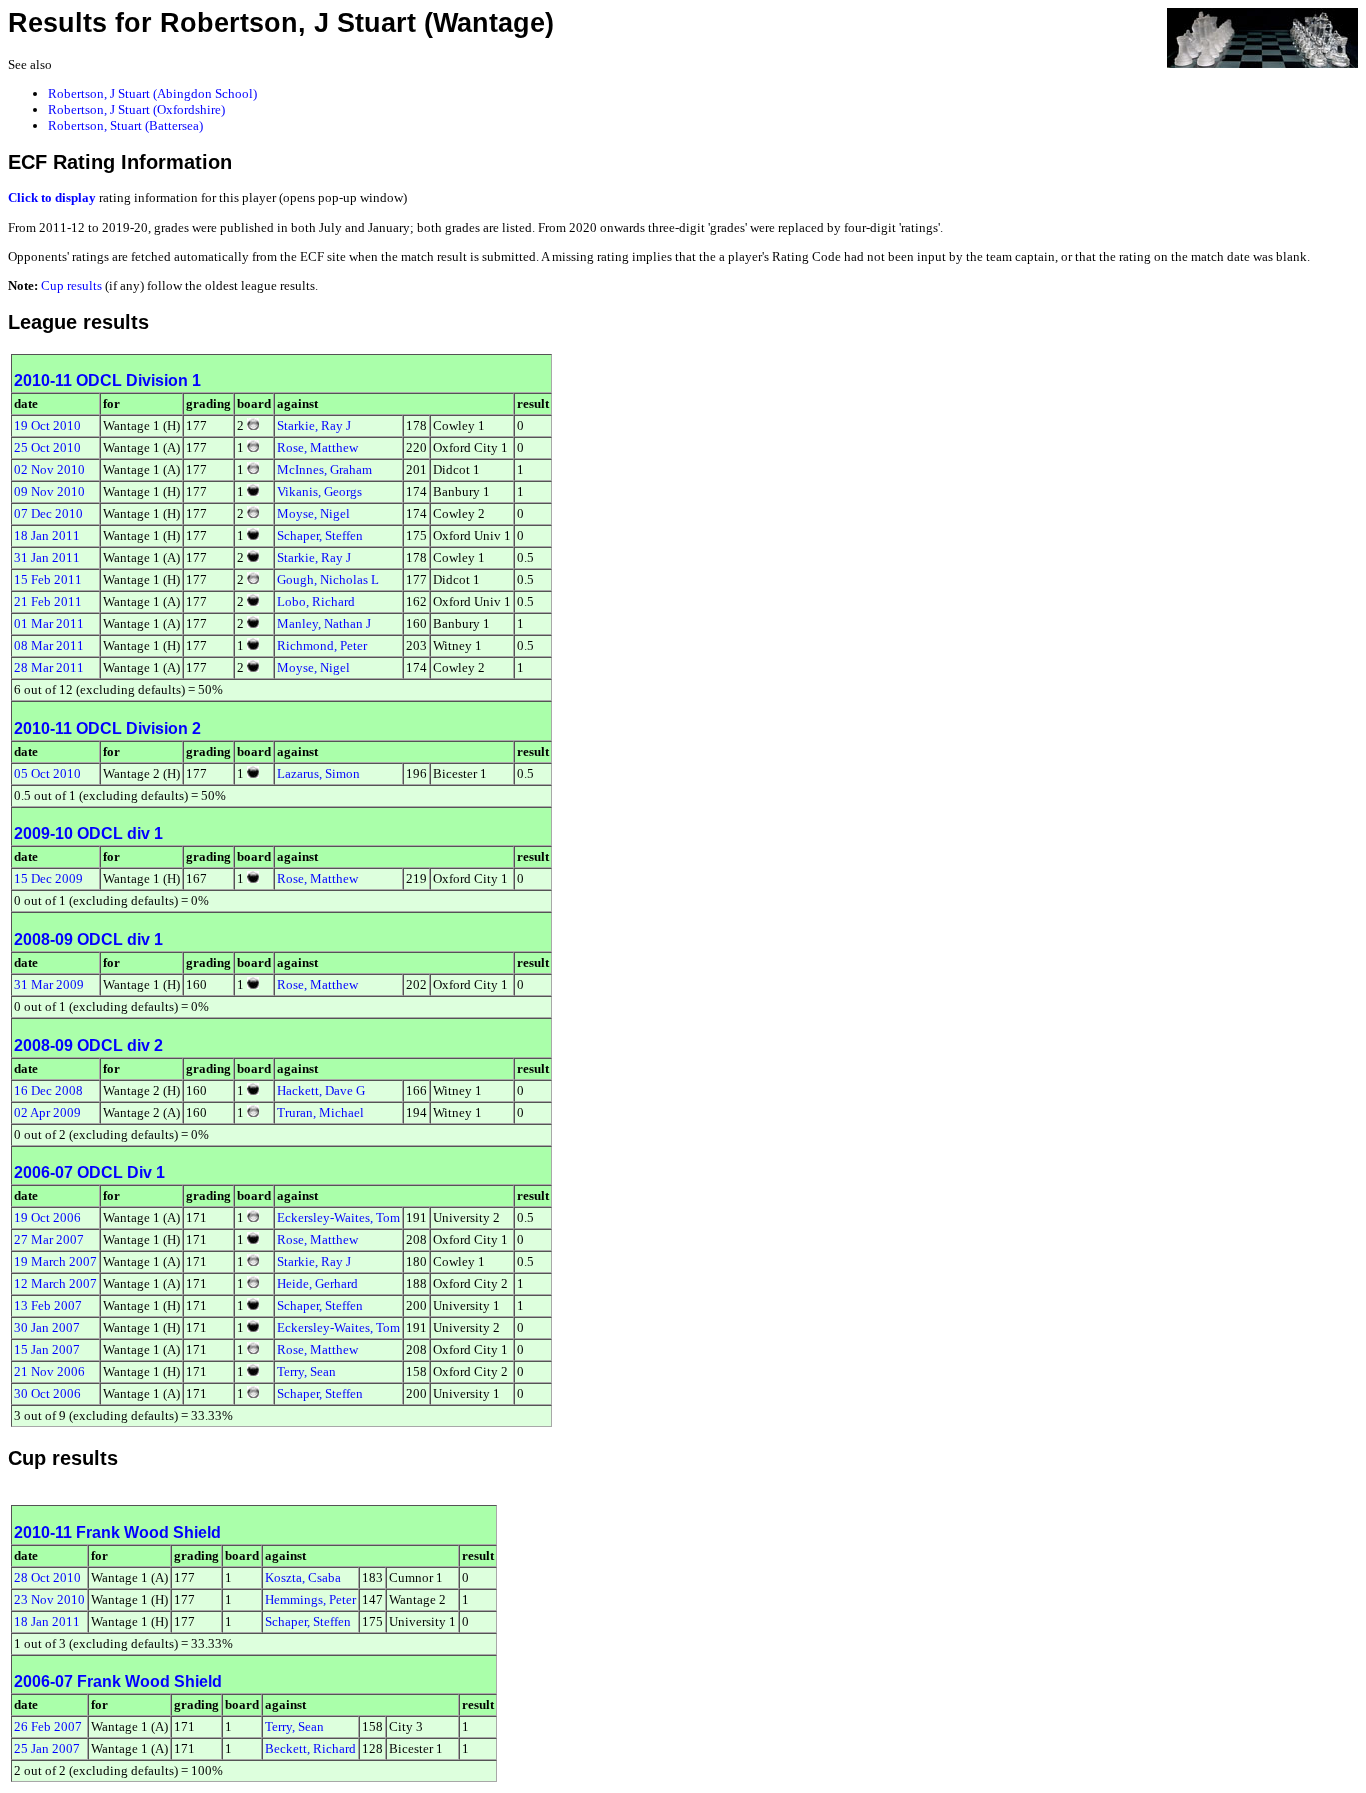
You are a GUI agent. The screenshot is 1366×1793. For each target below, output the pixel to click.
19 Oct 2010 (47, 425)
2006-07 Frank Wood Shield (118, 1681)
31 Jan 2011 (47, 557)
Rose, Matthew (317, 447)
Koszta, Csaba (303, 1577)
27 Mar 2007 (49, 1239)
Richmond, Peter (322, 645)
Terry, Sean (306, 1371)
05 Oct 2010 (47, 773)
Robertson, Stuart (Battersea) (125, 125)
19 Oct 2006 (47, 1217)
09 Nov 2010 (49, 491)
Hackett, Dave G (321, 1090)
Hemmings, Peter (310, 1599)
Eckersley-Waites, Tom (338, 1217)
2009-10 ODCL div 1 (88, 833)
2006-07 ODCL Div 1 (89, 1172)
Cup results (71, 285)
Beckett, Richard (310, 1748)
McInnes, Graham (324, 469)
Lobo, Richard (316, 601)
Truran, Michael (320, 1112)
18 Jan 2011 (47, 535)
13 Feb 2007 (48, 1305)
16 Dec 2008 (48, 1090)
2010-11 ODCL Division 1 (107, 380)
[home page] (1262, 36)
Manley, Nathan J (324, 623)
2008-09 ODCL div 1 (88, 939)
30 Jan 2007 (47, 1327)
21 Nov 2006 (49, 1371)
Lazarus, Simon (318, 773)
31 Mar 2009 (49, 984)
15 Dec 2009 (48, 878)
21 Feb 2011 (48, 601)
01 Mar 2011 (49, 623)
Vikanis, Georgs (319, 491)
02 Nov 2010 (49, 469)
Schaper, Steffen (320, 535)
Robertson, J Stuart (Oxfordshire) (136, 109)
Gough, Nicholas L (328, 579)
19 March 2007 (55, 1261)
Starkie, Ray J (314, 425)
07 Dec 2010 (48, 513)
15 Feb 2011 (48, 579)
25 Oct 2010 (47, 447)
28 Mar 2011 (49, 667)
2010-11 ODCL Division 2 (107, 728)
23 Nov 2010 (49, 1599)
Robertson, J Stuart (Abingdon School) (152, 93)
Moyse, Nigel (313, 513)
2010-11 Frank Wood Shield (117, 1532)
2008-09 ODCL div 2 (88, 1045)
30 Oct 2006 (47, 1393)
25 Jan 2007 (47, 1748)
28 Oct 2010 (47, 1577)
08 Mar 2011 (49, 645)
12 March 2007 (55, 1283)
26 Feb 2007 (48, 1726)
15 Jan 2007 (47, 1349)
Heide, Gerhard (317, 1283)
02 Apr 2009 (47, 1112)
